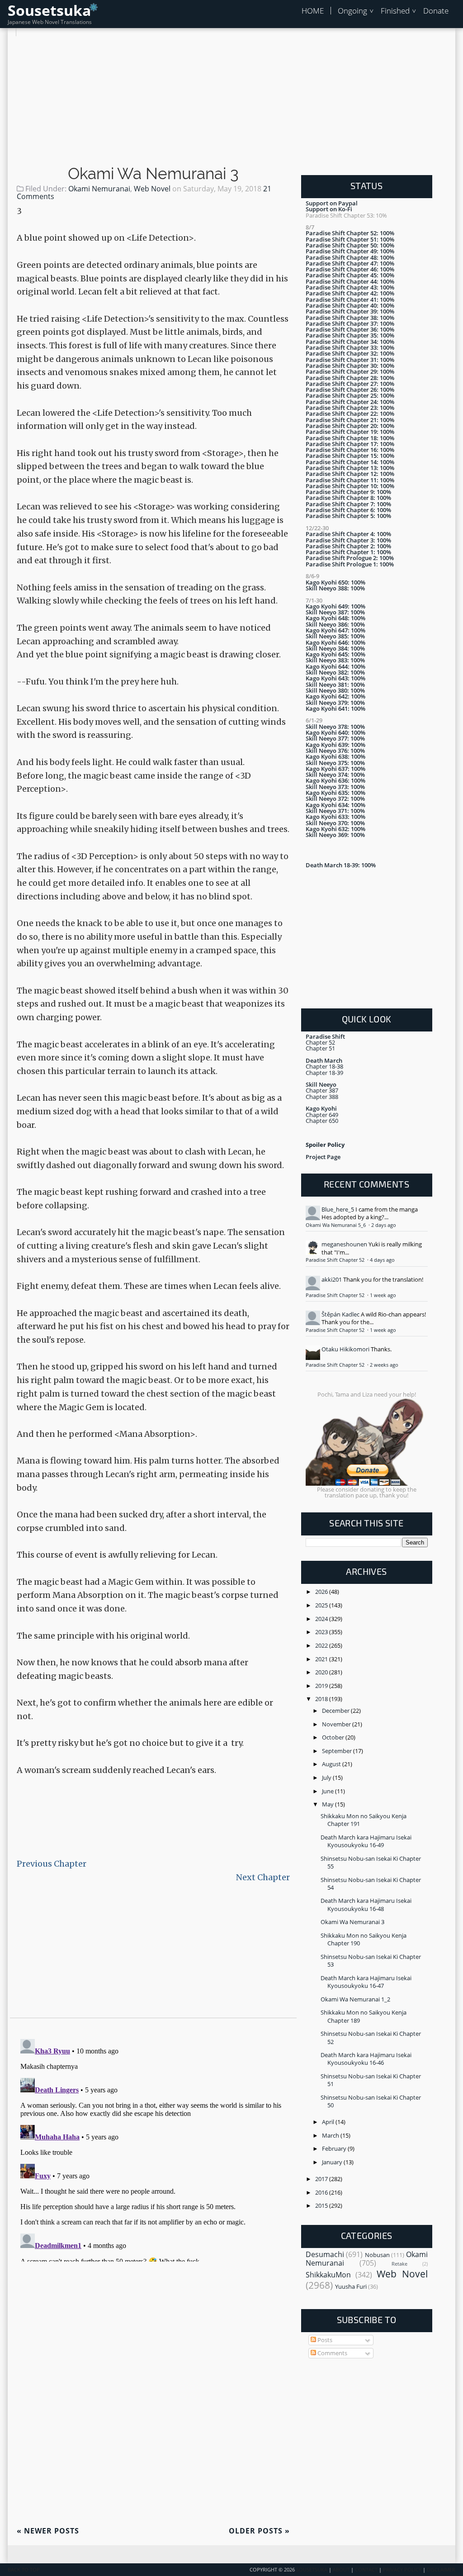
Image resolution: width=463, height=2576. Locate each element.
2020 (322, 1672)
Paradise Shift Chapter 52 (336, 1260)
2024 (322, 1619)
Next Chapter (263, 1877)
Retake (399, 2264)
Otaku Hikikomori (345, 1349)
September (338, 1751)
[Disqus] (153, 2148)
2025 (322, 1605)
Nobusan (377, 2255)
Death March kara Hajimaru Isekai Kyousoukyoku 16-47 (366, 1982)
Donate (436, 11)
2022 (322, 1645)
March (331, 2135)
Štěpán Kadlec (340, 1314)
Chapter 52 (320, 1042)
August (332, 1764)
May (328, 1804)
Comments (332, 2353)
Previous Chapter (52, 1864)
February (335, 2148)
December (336, 1711)
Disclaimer (441, 2570)
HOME (313, 11)
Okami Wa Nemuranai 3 (153, 174)
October (334, 1737)
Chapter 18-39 (324, 1073)
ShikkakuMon (328, 2275)
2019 (322, 1686)
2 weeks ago (384, 1365)
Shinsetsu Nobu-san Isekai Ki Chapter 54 (371, 1884)
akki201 (332, 1279)
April (329, 2122)
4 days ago (382, 1260)
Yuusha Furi (351, 2286)
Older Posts (259, 2531)
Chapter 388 (322, 1097)
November (337, 1724)
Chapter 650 (322, 1121)
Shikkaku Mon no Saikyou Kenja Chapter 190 (364, 1939)
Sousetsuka (49, 10)
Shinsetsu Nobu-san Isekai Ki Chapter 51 (371, 2080)
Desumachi (325, 2254)
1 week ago (383, 1295)
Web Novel (152, 189)
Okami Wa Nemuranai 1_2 (355, 1999)
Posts (324, 2340)
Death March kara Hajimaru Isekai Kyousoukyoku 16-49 (366, 1841)
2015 (322, 2205)
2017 (322, 2179)
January (333, 2162)
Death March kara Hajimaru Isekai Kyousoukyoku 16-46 (366, 2059)
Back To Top (24, 2570)
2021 (322, 1659)
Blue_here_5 (338, 1209)
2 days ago (384, 1225)
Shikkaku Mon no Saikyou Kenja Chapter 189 (364, 2016)
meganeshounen (344, 1244)
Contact (366, 2570)
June (328, 1791)
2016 (322, 2192)
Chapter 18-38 (324, 1066)
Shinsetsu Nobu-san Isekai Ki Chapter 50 (371, 2101)
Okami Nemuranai (99, 189)
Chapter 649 (322, 1115)
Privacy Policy (402, 2570)
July (327, 1778)
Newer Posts (48, 2531)
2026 (322, 1592)
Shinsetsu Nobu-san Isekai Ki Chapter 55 (371, 1862)
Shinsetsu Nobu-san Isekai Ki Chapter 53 (371, 1961)
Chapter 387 (322, 1090)
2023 (322, 1632)
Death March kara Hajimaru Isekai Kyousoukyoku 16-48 (366, 1904)
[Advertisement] (231, 100)
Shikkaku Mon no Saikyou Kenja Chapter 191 (364, 1820)
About (341, 2570)
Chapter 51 (320, 1048)
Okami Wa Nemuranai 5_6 (336, 1225)
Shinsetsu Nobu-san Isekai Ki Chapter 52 (371, 2037)
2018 (322, 1699)
